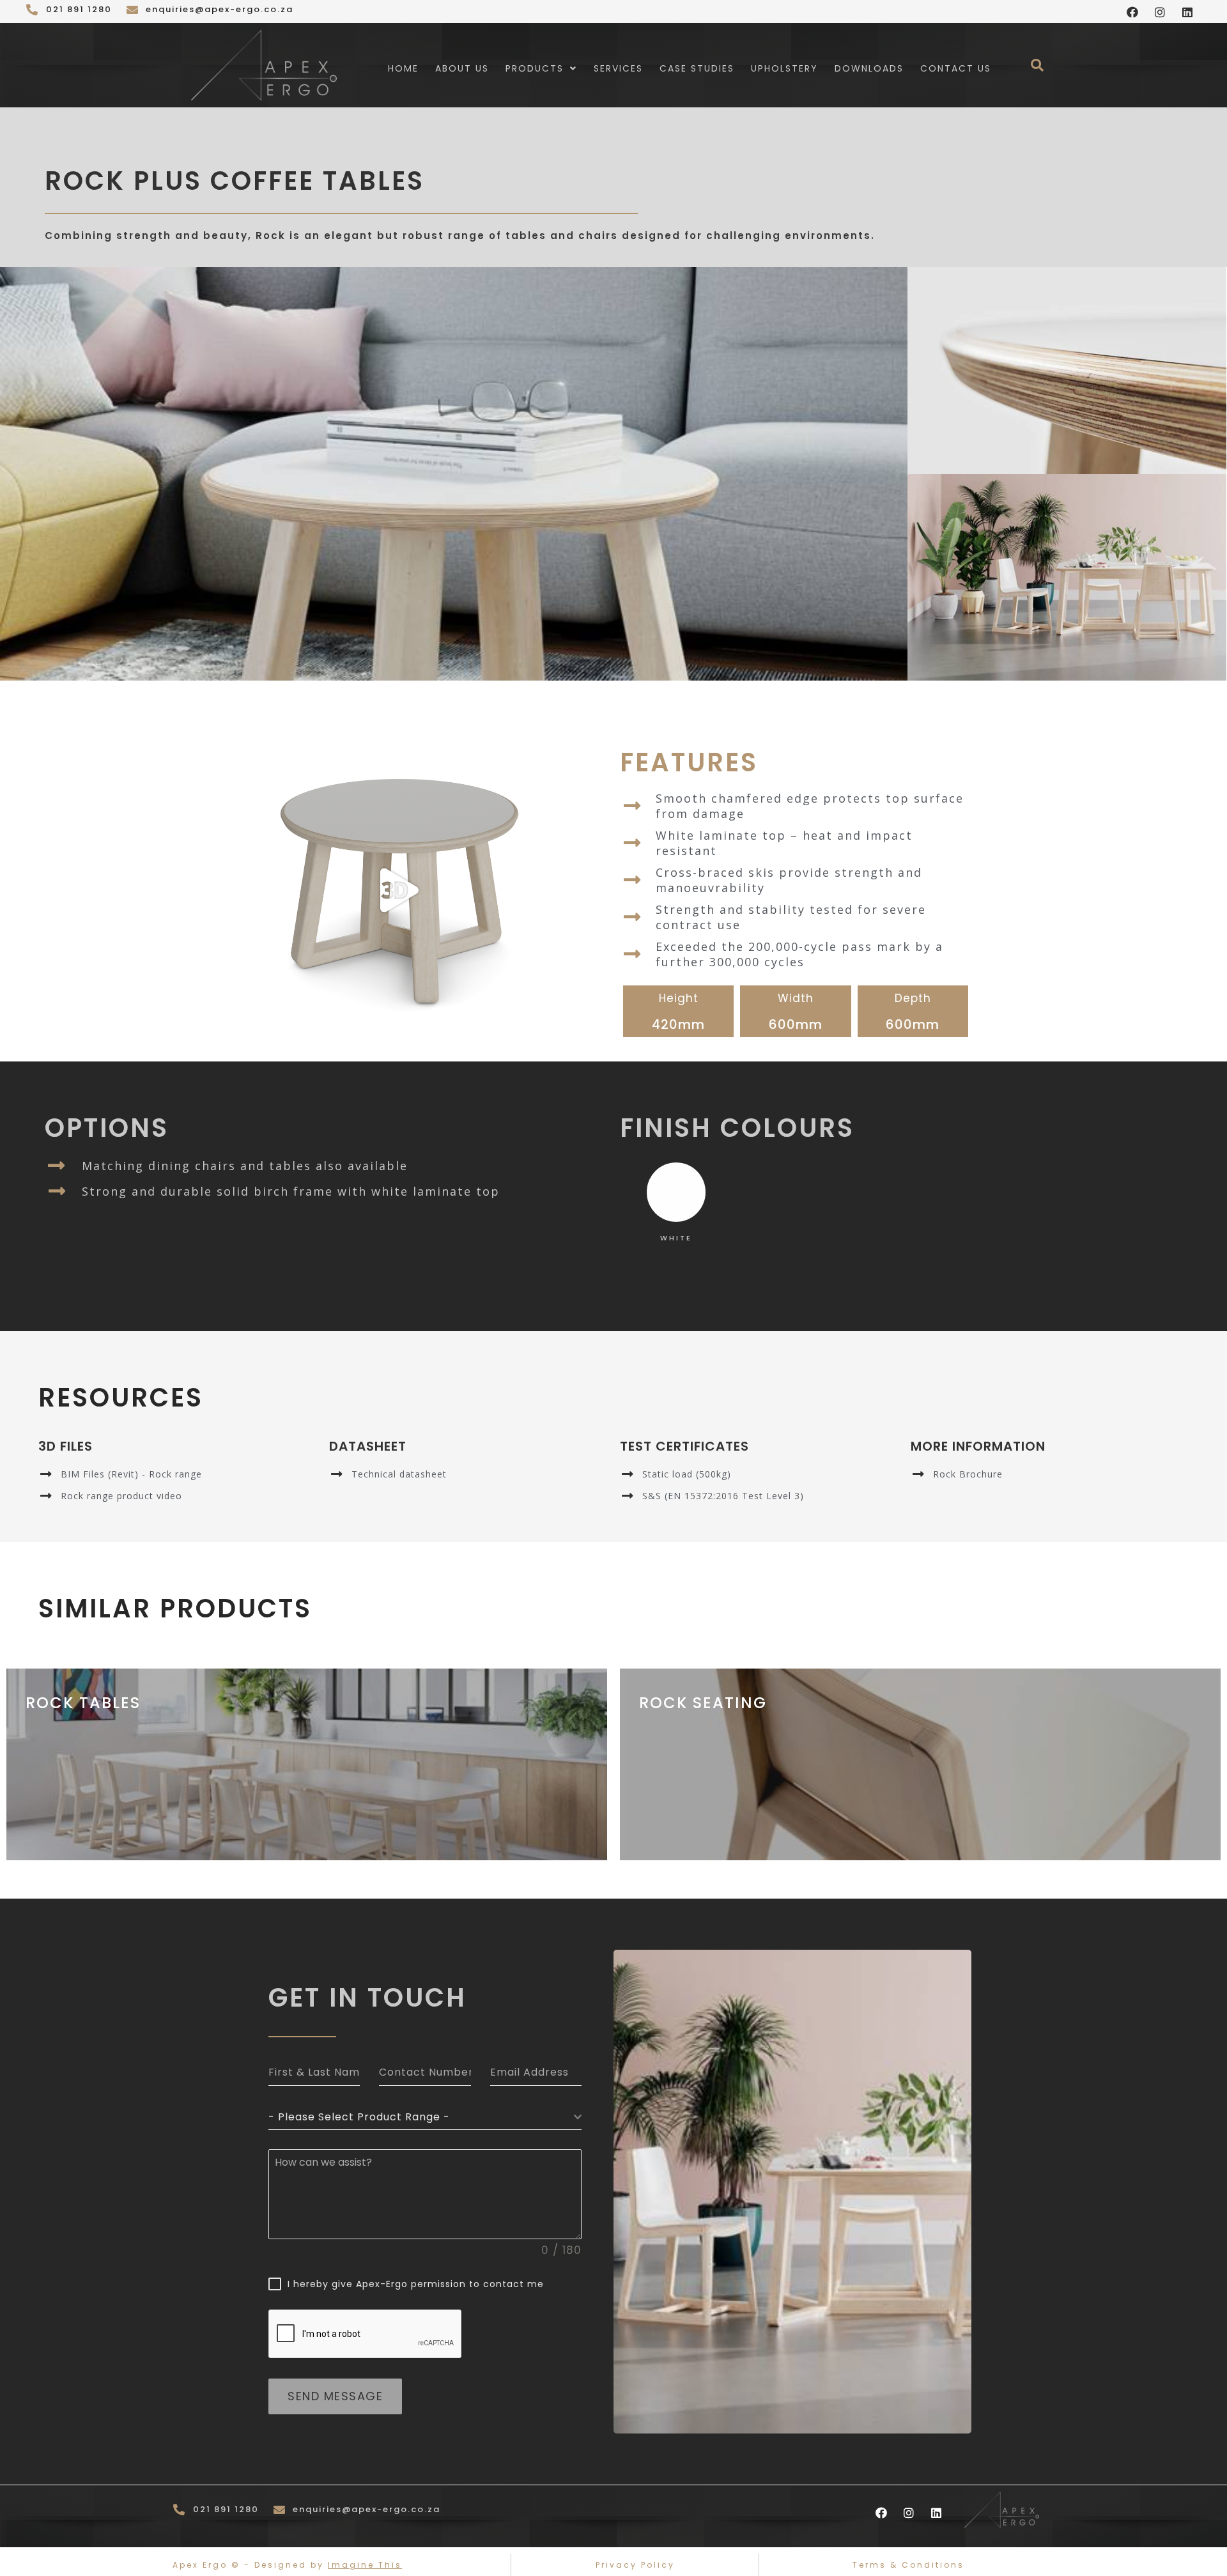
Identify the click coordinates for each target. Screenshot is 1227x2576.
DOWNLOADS (869, 68)
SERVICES (618, 68)
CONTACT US (956, 68)
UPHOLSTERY (784, 68)
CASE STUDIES (697, 68)
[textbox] (421, 2117)
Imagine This (365, 2565)
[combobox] (425, 2117)
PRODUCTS (535, 68)
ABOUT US (462, 68)
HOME (403, 68)
